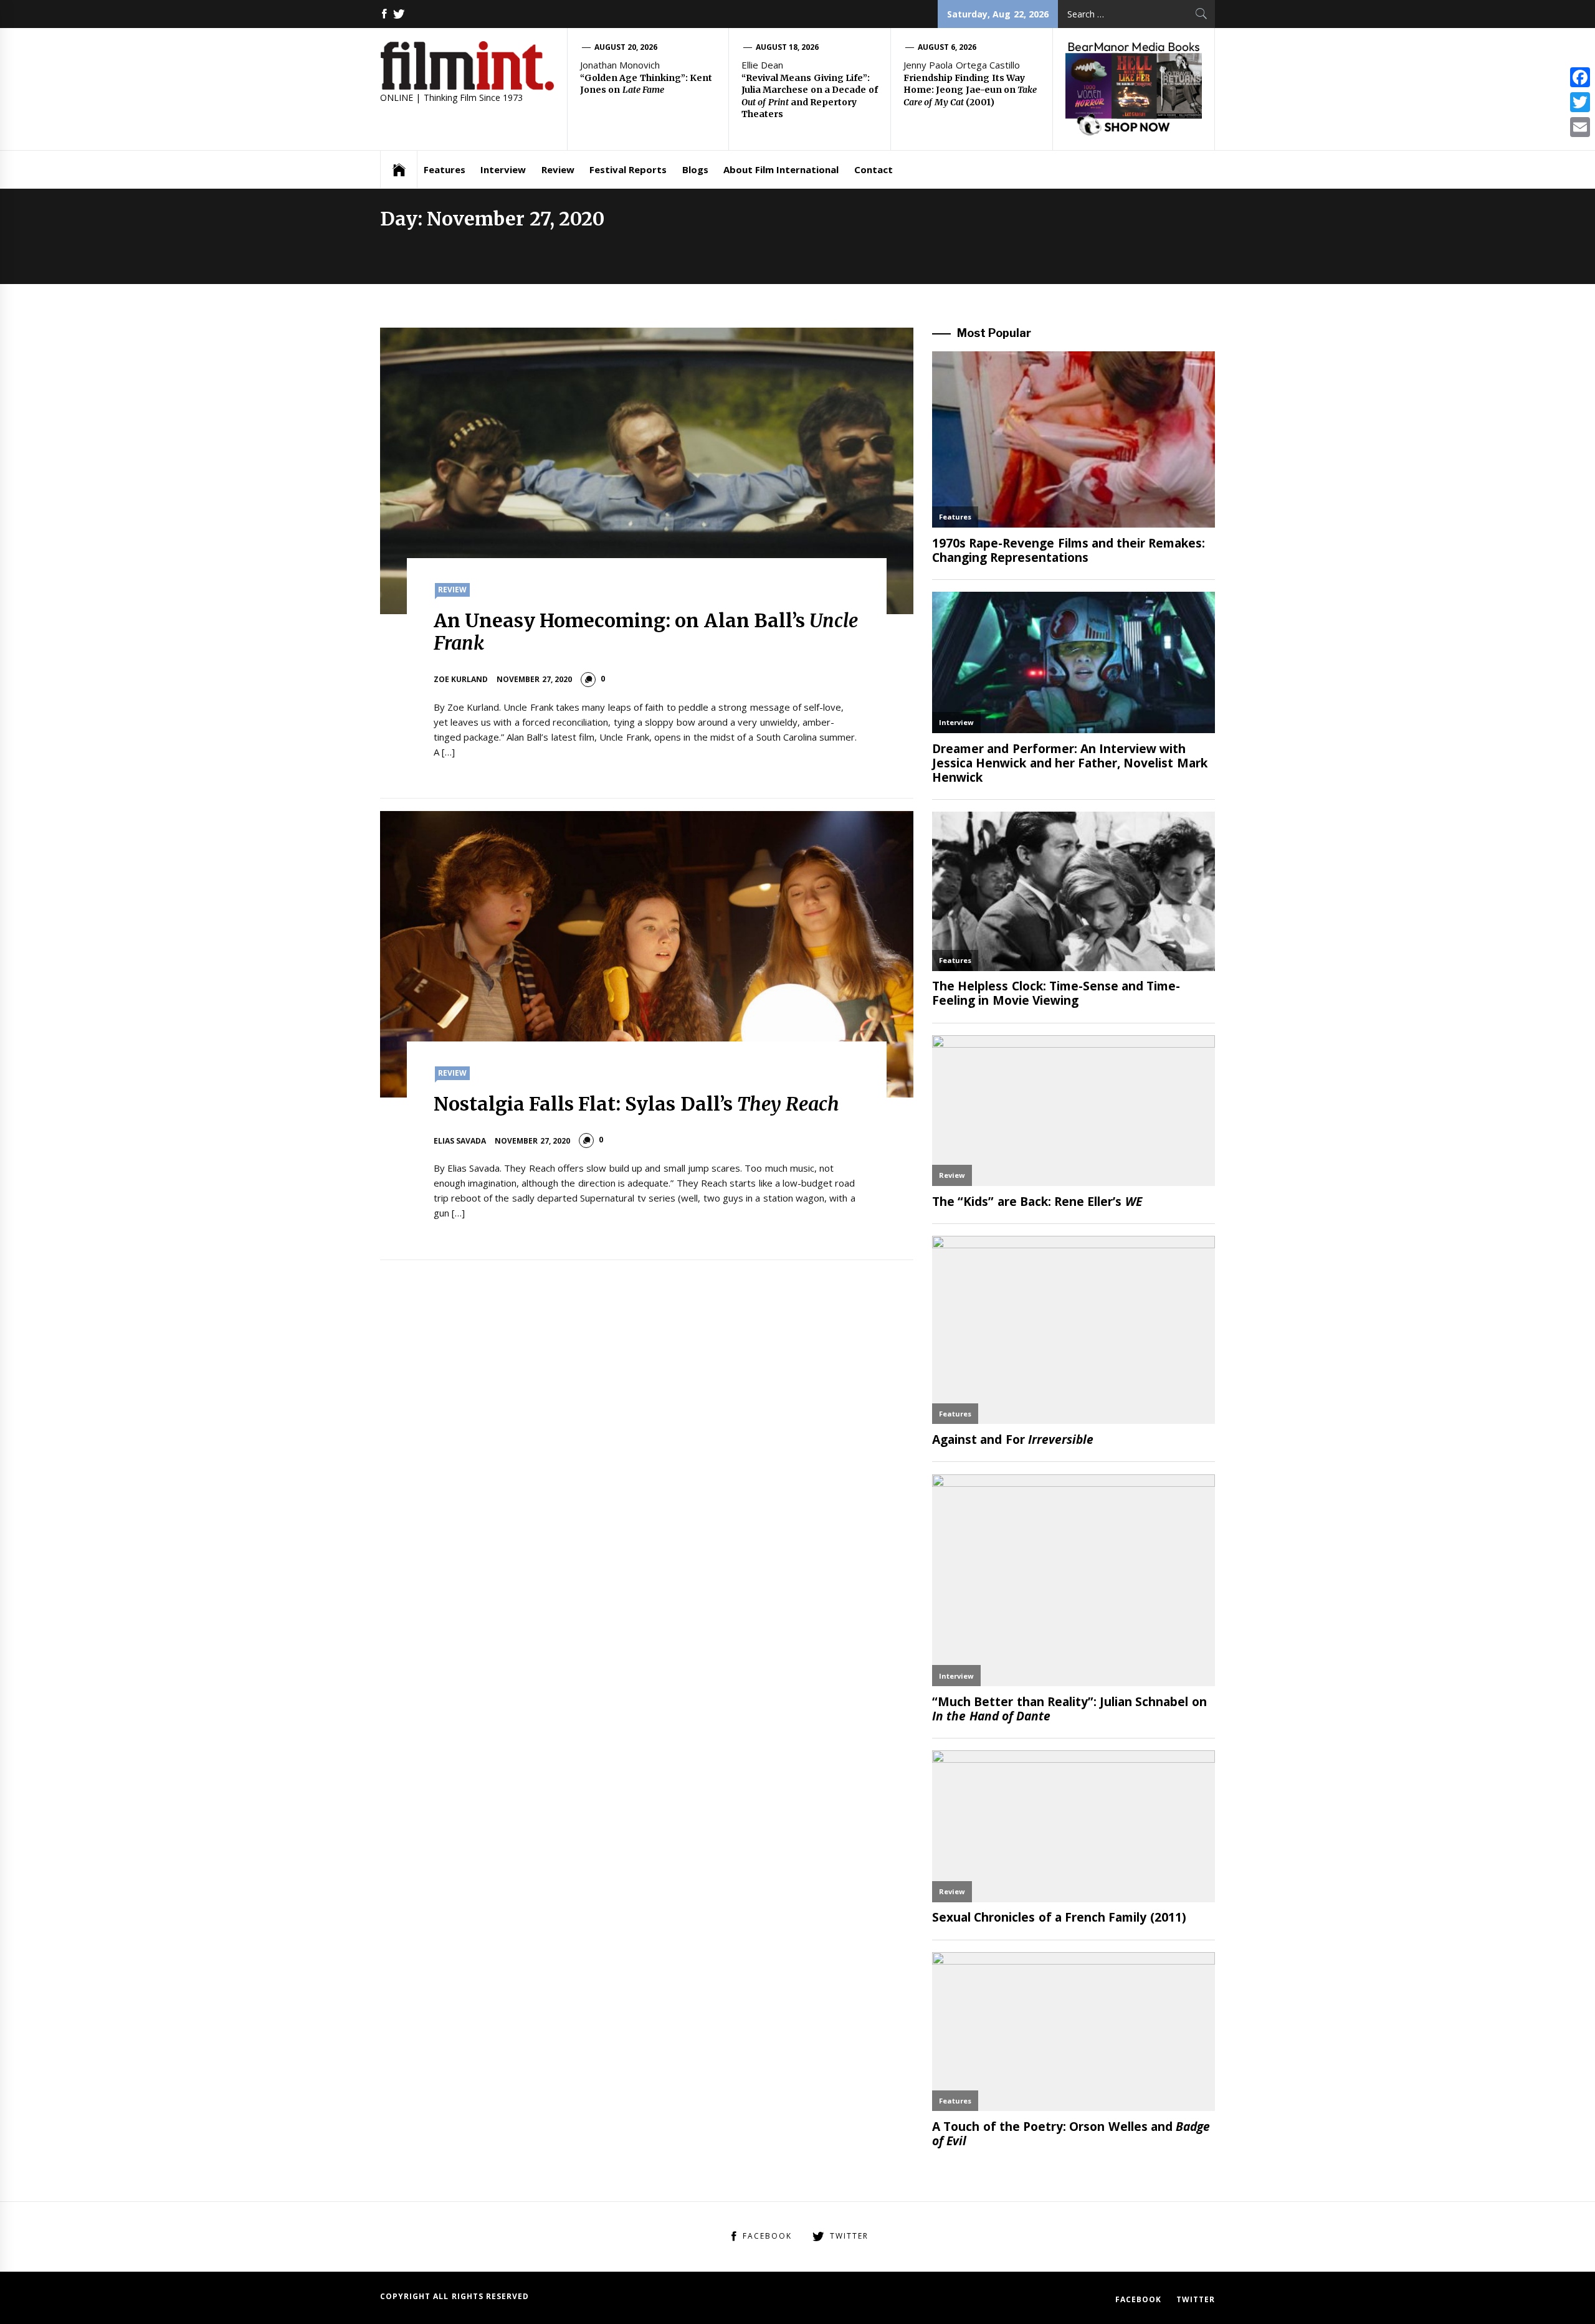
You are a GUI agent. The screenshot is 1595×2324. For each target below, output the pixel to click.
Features (445, 169)
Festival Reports (628, 169)
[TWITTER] (399, 14)
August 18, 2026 (788, 47)
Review (558, 169)
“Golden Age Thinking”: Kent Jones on (646, 84)
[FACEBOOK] (384, 14)
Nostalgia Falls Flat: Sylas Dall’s (637, 1104)
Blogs (695, 169)
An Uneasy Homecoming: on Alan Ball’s (646, 632)
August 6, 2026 (947, 47)
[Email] (1580, 127)
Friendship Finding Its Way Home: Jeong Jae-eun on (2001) (970, 90)
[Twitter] (1580, 102)
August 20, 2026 (626, 47)
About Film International (781, 169)
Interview (503, 169)
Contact (874, 169)
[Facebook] (1580, 77)
